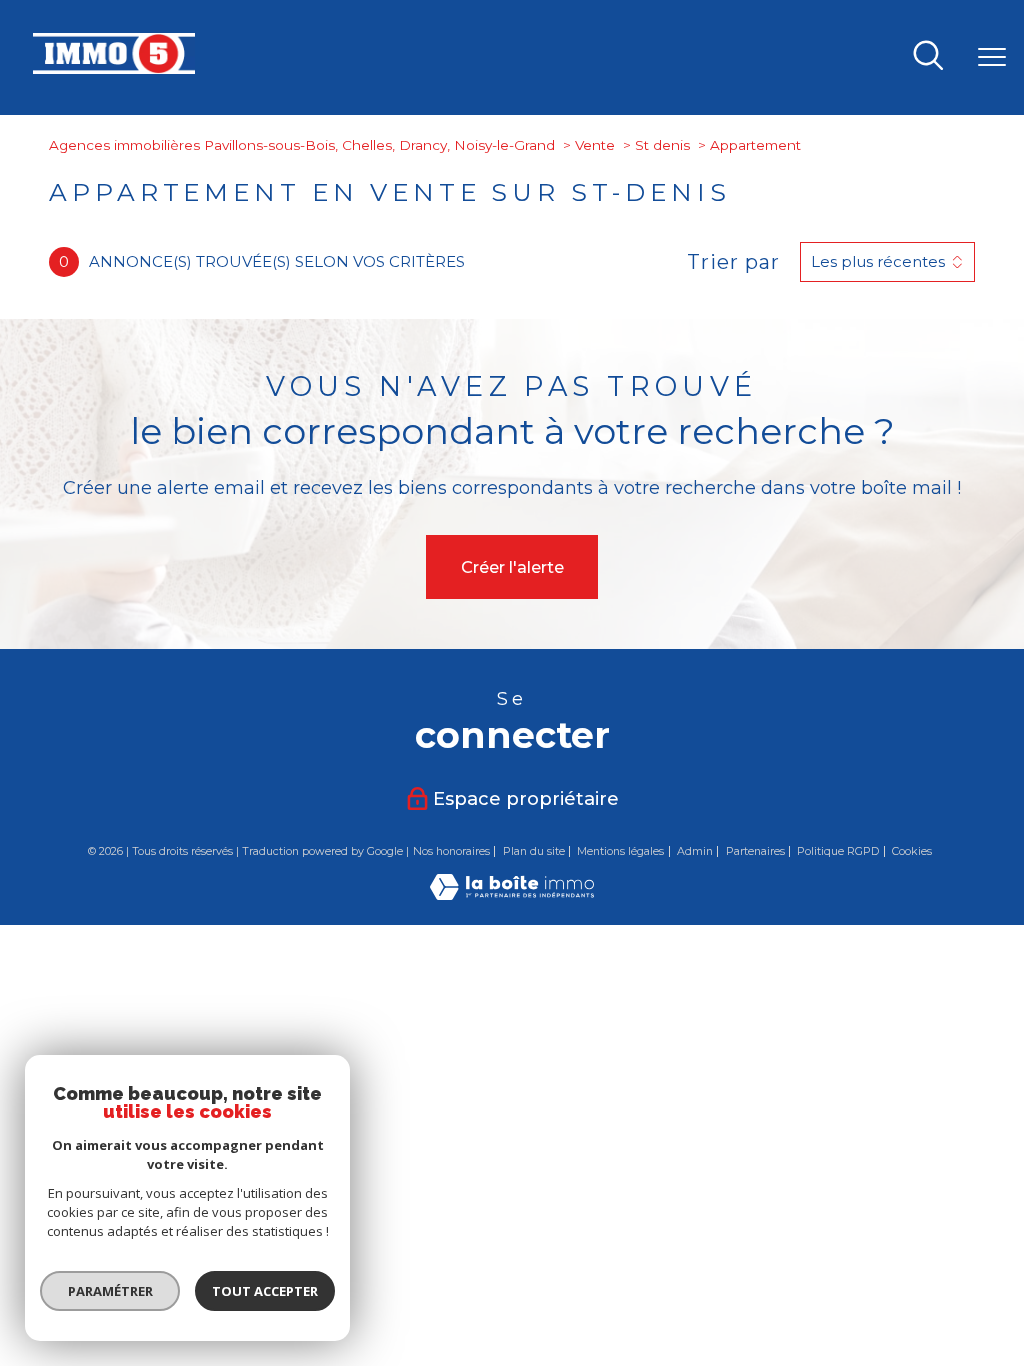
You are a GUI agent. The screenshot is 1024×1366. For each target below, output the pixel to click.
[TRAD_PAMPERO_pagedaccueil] (114, 68)
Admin (695, 851)
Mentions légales (620, 851)
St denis (662, 145)
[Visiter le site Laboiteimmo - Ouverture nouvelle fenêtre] (512, 894)
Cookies (912, 851)
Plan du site (534, 851)
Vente (595, 145)
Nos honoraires (451, 851)
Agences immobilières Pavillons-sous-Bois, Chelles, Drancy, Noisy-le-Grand (302, 145)
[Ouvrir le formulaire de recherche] (928, 57)
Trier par (733, 262)
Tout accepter (265, 1291)
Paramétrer (110, 1291)
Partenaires (755, 851)
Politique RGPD (838, 851)
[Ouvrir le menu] (992, 57)
